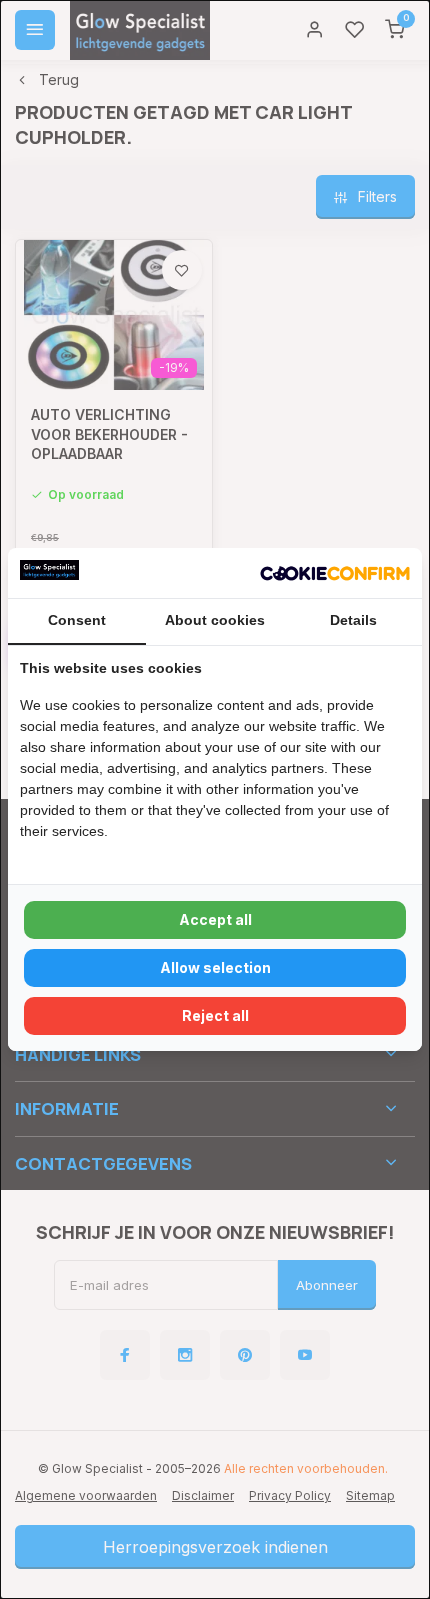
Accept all (215, 919)
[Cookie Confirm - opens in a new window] (335, 573)
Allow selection (215, 967)
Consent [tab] (77, 620)
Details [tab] (353, 620)
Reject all (215, 1015)
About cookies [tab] (215, 620)
